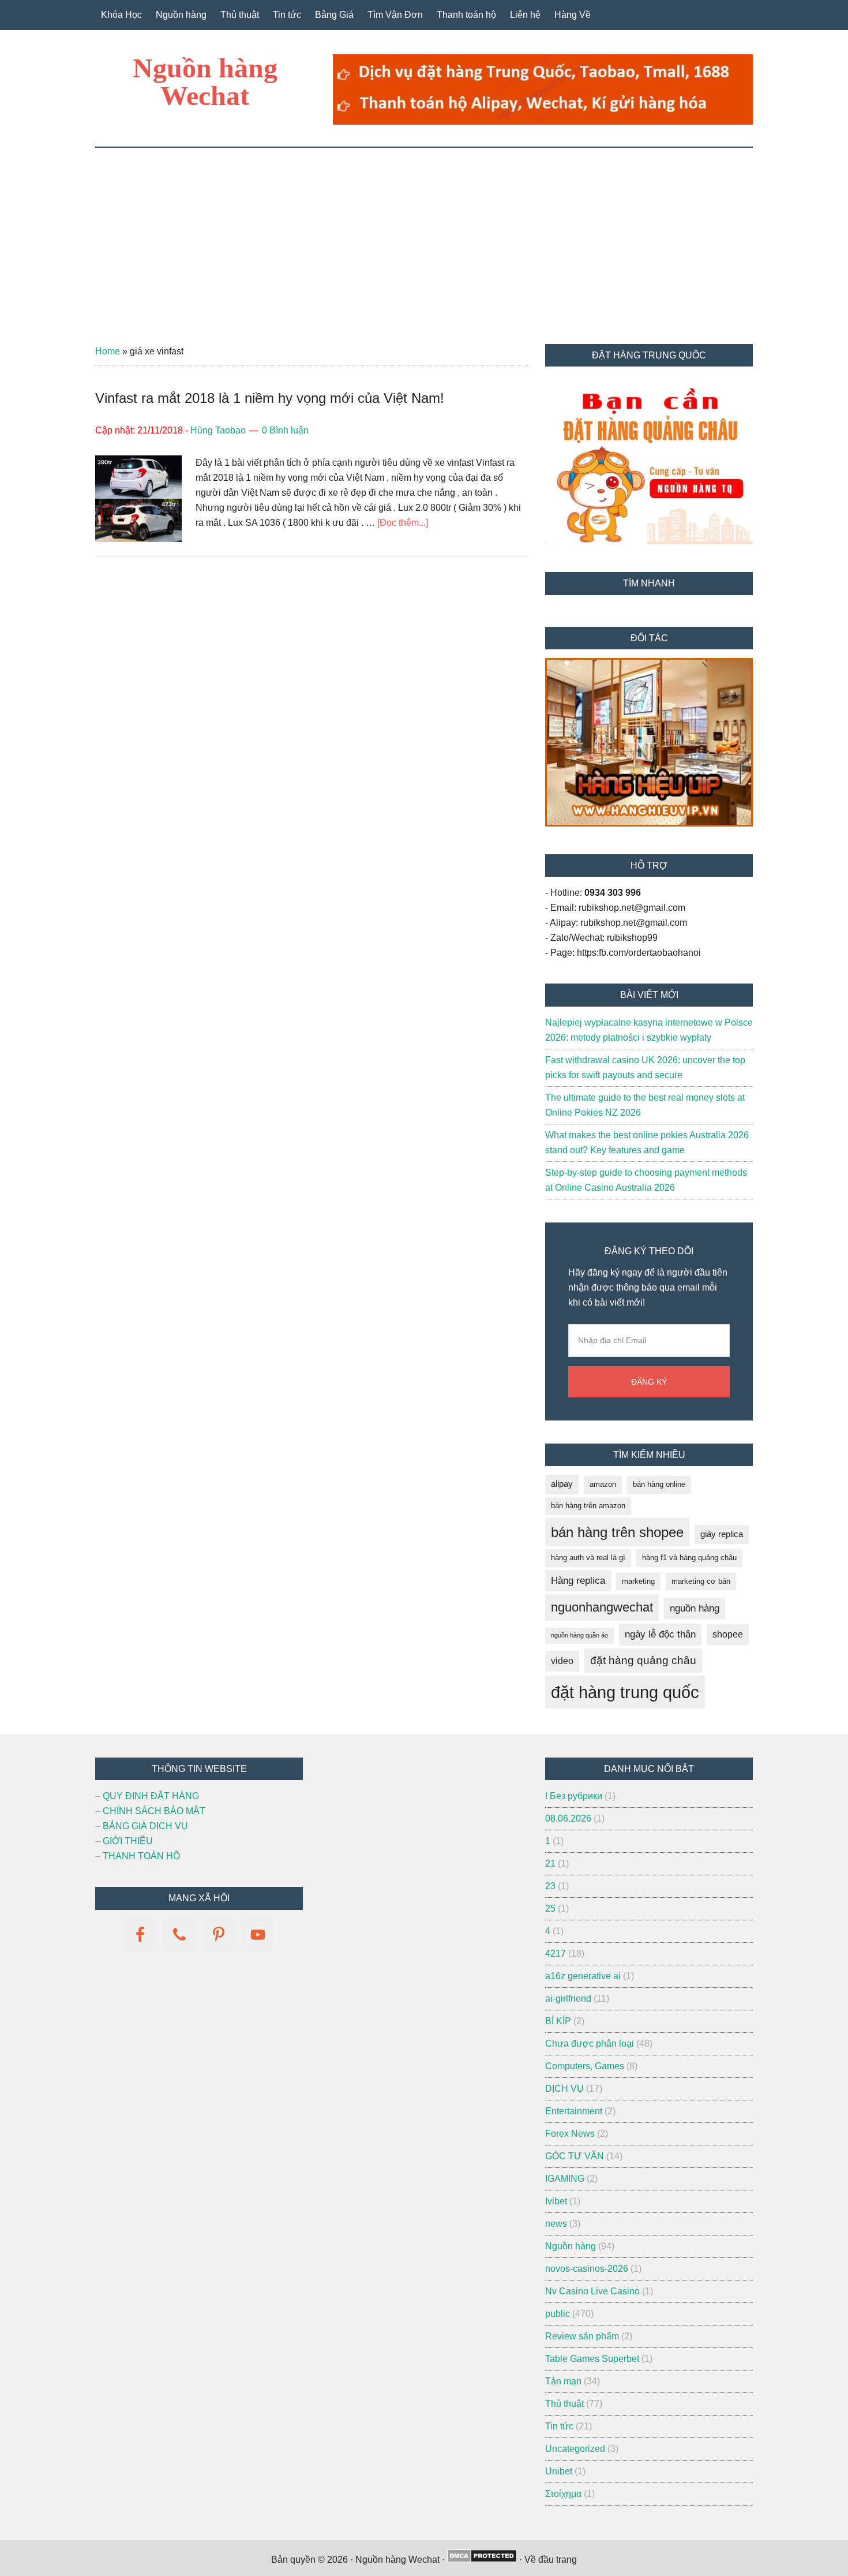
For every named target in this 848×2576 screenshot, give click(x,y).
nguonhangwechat (602, 1607)
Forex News (570, 2134)
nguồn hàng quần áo (579, 1635)
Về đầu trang (551, 2560)
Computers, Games (585, 2066)
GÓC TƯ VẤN (575, 2156)
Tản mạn (563, 2381)
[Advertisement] (424, 234)
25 (550, 1908)
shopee (728, 1634)
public (558, 2314)
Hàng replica (578, 1581)
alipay (562, 1484)
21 (550, 1863)
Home (108, 351)
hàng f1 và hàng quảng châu (689, 1558)
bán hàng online (659, 1484)
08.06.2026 (568, 1818)
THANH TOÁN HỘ (141, 1856)
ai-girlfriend (568, 1999)
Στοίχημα (563, 2494)
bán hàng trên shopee (617, 1532)
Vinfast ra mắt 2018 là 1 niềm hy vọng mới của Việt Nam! (270, 398)
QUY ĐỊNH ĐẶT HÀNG (151, 1796)
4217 (556, 1954)
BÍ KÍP (558, 2021)
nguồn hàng (695, 1608)
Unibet (559, 2471)
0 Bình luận (285, 430)
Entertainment (574, 2111)
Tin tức (559, 2426)
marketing (638, 1581)
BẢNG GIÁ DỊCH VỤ (145, 1826)
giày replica (722, 1534)
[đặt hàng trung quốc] (543, 121)
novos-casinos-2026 (587, 2269)
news (556, 2224)
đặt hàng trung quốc (625, 1692)
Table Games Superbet (592, 2359)
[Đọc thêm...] (403, 523)
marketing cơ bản (701, 1581)
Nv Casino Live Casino (592, 2291)
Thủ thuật (564, 2404)
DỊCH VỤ (564, 2089)
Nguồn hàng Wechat (205, 82)
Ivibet (556, 2201)
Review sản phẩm (582, 2336)
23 (550, 1886)
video (562, 1661)
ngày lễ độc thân (660, 1634)
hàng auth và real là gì (588, 1558)
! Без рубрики (574, 1796)
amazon (603, 1484)
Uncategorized (575, 2449)
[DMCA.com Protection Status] (482, 2560)
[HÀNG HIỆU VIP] (649, 823)
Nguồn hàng (571, 2246)
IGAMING (565, 2179)
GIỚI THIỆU (128, 1841)
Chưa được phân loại (590, 2044)
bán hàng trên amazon (588, 1506)
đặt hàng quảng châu (643, 1660)
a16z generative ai (583, 1976)
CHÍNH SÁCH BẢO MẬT (154, 1811)
